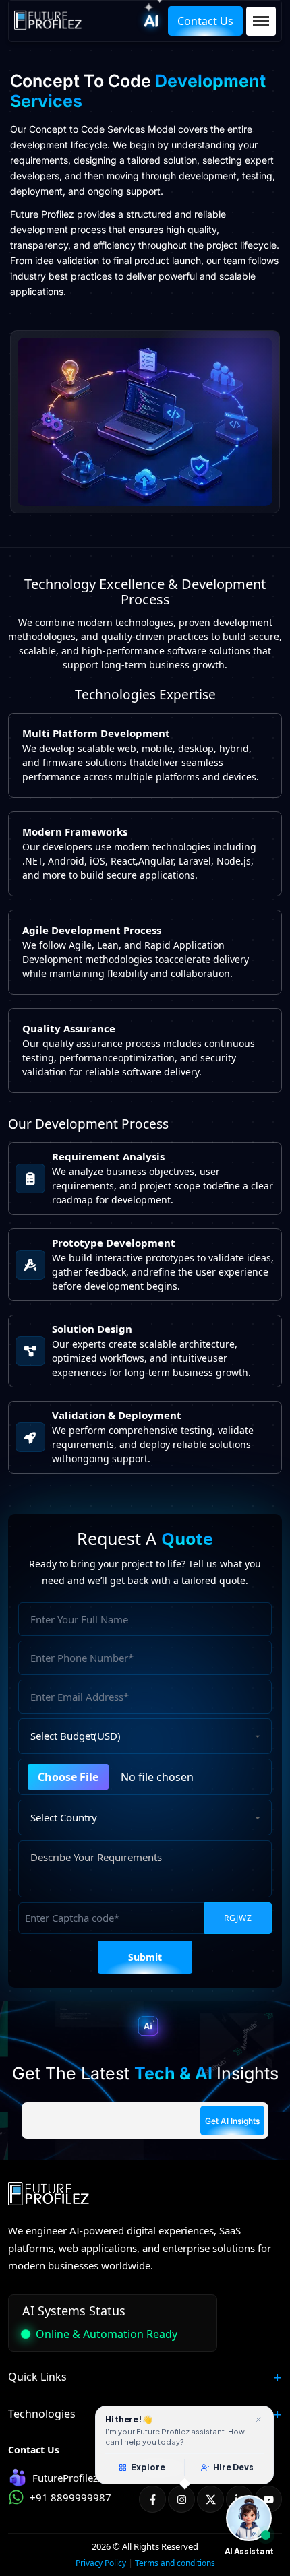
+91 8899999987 (70, 2497)
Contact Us (205, 21)
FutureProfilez (65, 2478)
